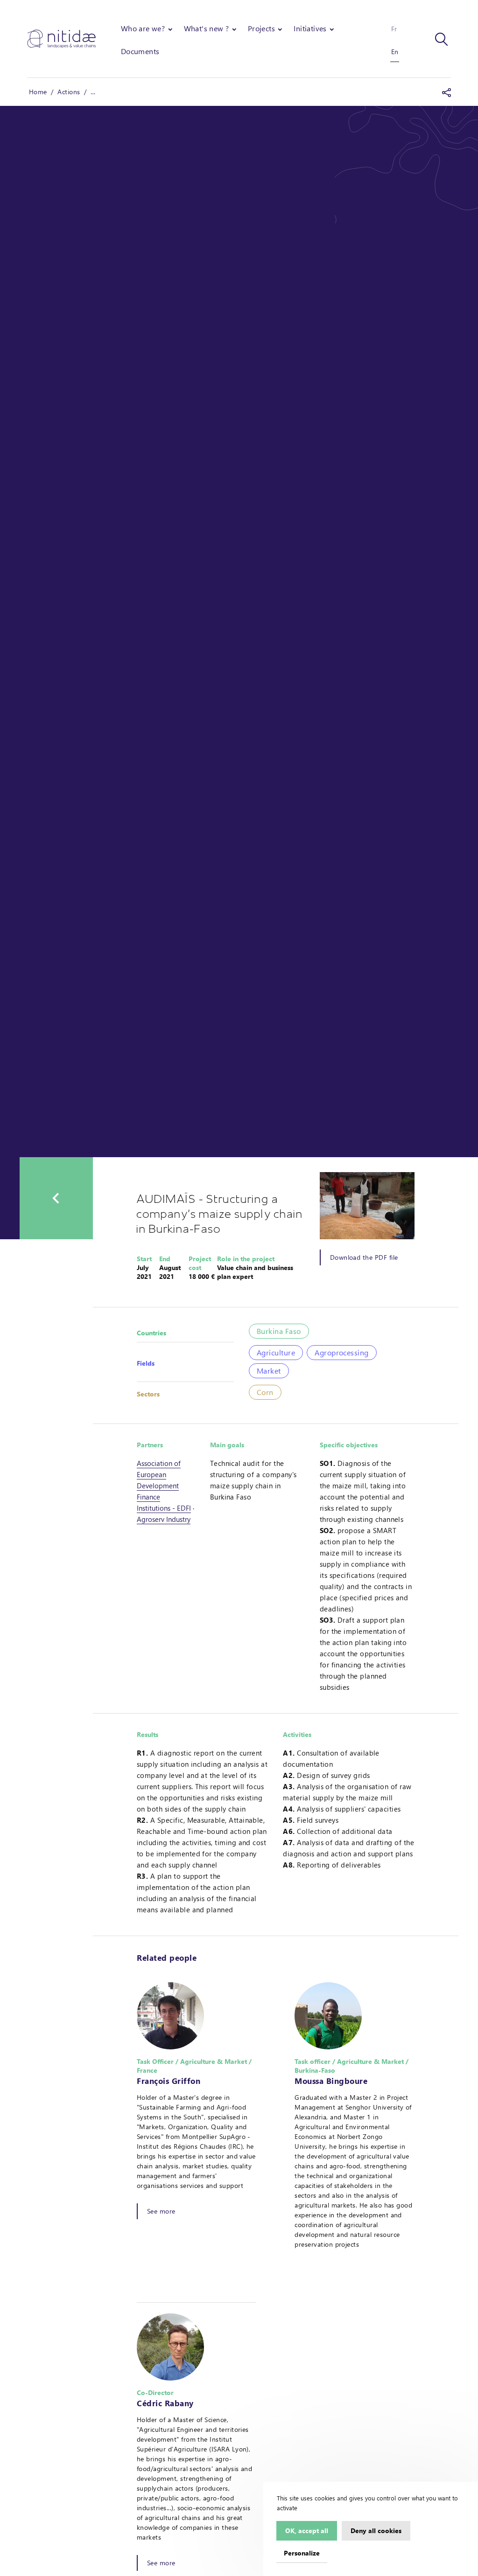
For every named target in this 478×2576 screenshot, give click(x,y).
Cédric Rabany (165, 2403)
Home (38, 92)
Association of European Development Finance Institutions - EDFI (164, 1486)
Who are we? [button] (143, 28)
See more (161, 2211)
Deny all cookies (376, 2530)
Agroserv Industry (164, 1519)
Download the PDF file (364, 1257)
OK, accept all (307, 2530)
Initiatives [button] (310, 28)
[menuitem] (148, 28)
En (395, 52)
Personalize (302, 2553)
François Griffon (169, 2081)
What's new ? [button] (207, 28)
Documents (140, 51)
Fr (394, 29)
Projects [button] (261, 28)
